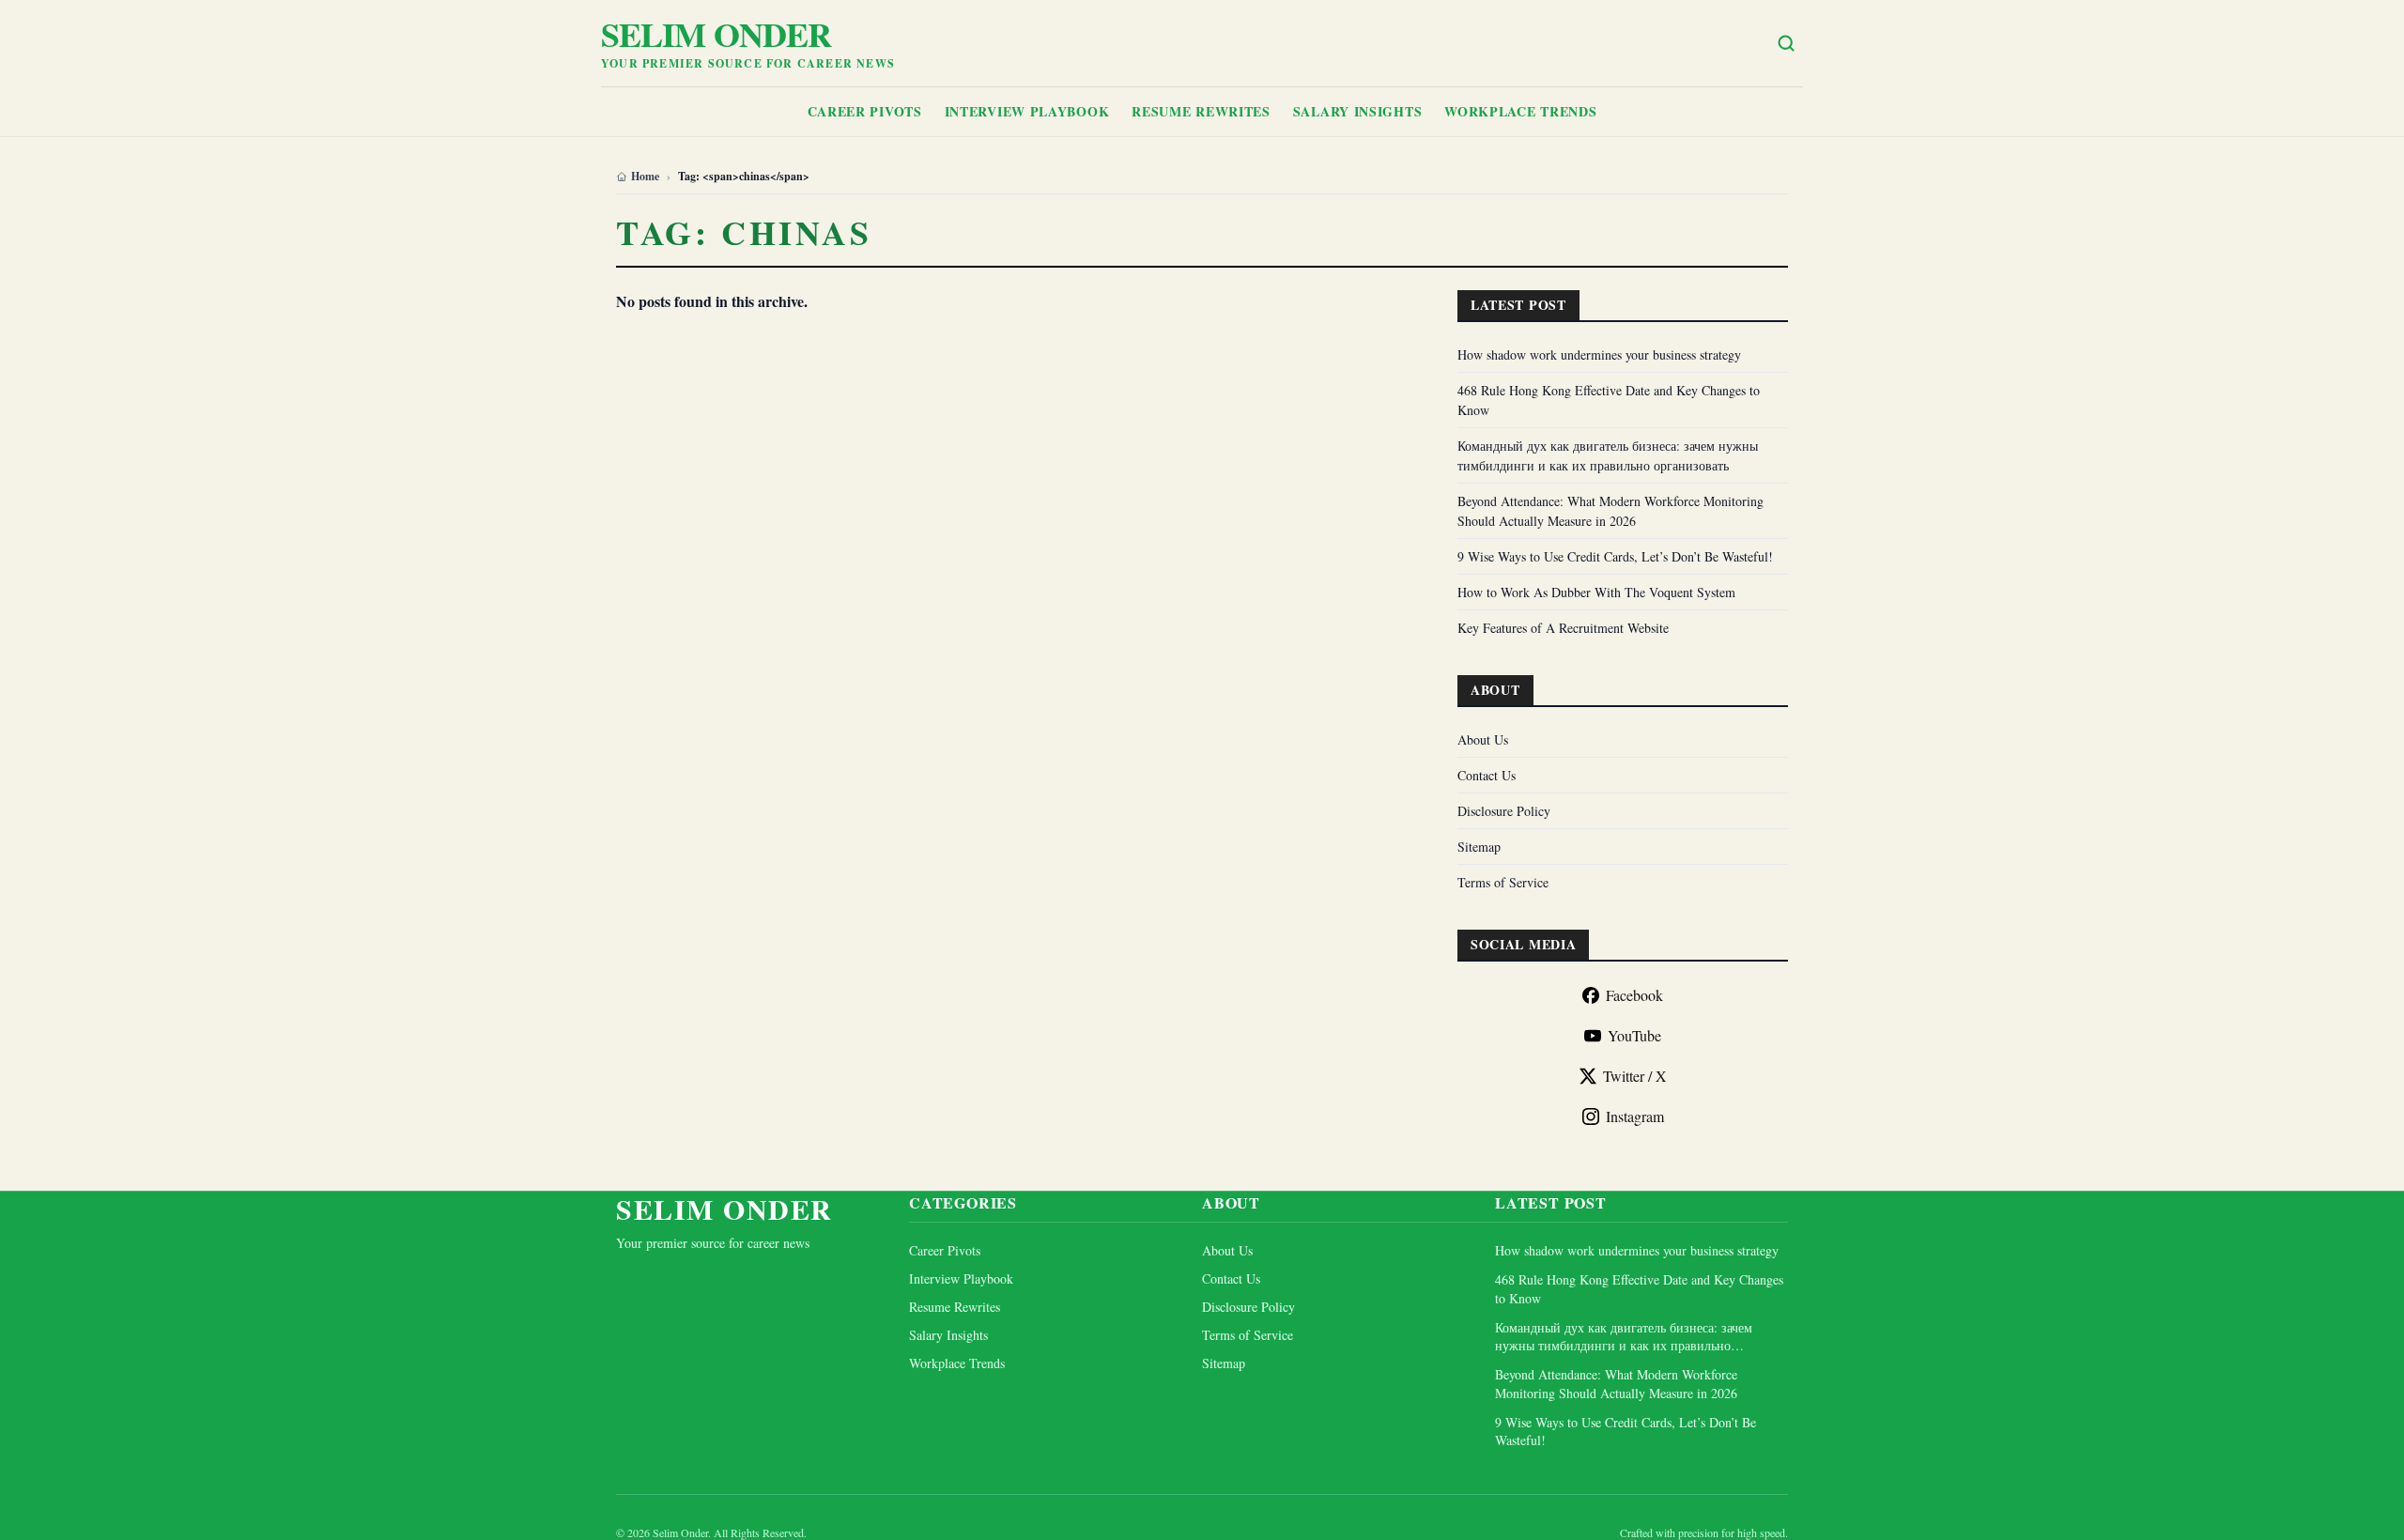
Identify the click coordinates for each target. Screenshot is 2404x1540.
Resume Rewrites (1201, 111)
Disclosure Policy (1504, 811)
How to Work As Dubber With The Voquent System (1596, 592)
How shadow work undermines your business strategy (1599, 354)
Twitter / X (1635, 1076)
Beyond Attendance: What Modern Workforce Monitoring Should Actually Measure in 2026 (1616, 1383)
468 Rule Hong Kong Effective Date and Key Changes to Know (1639, 1288)
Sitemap (1479, 847)
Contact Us (1487, 775)
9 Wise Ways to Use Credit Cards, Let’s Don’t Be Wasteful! (1615, 556)
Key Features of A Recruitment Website (1563, 628)
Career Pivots (865, 111)
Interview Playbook (1027, 111)
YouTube (1634, 1035)
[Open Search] (1786, 43)
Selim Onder (716, 34)
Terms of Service (1503, 882)
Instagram (1635, 1116)
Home (645, 177)
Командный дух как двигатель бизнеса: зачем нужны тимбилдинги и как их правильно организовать (1624, 1337)
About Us (1483, 739)
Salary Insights (1358, 111)
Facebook (1634, 995)
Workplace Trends (1520, 111)
